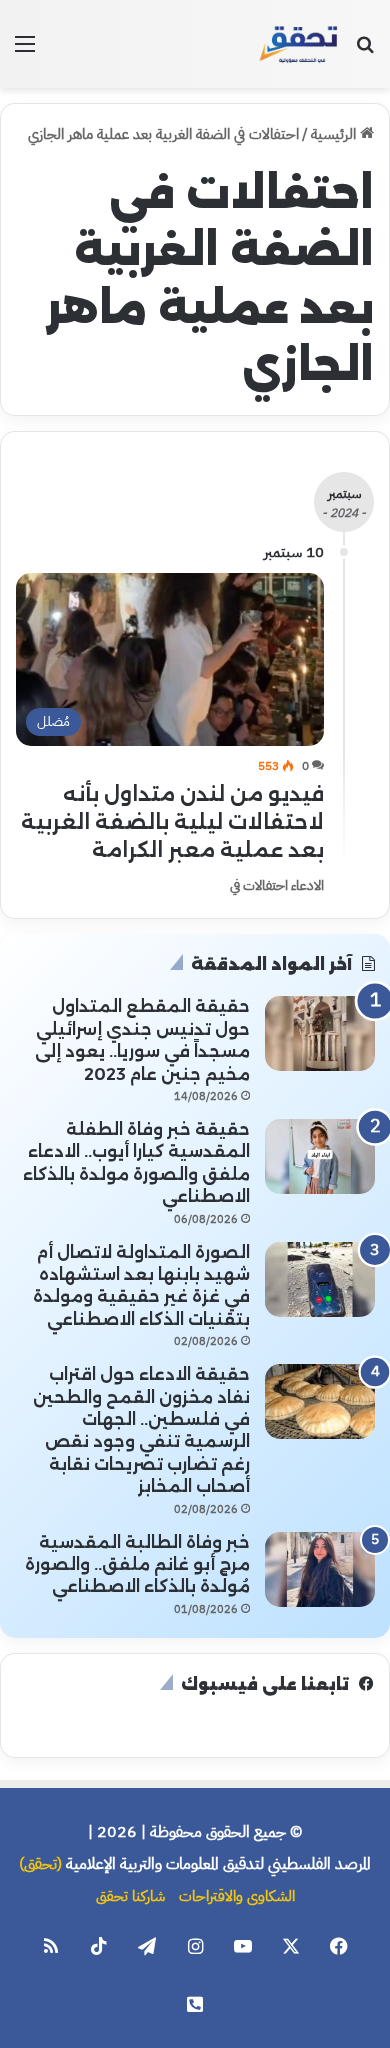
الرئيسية (335, 134)
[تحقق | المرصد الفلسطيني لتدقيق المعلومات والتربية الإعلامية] (299, 44)
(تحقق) (40, 1864)
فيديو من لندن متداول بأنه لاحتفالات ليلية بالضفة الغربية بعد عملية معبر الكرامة (172, 822)
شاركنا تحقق (130, 1896)
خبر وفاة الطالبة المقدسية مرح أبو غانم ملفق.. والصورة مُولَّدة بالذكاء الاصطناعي (137, 1565)
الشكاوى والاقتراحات (237, 1896)
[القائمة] (25, 51)
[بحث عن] (365, 51)
